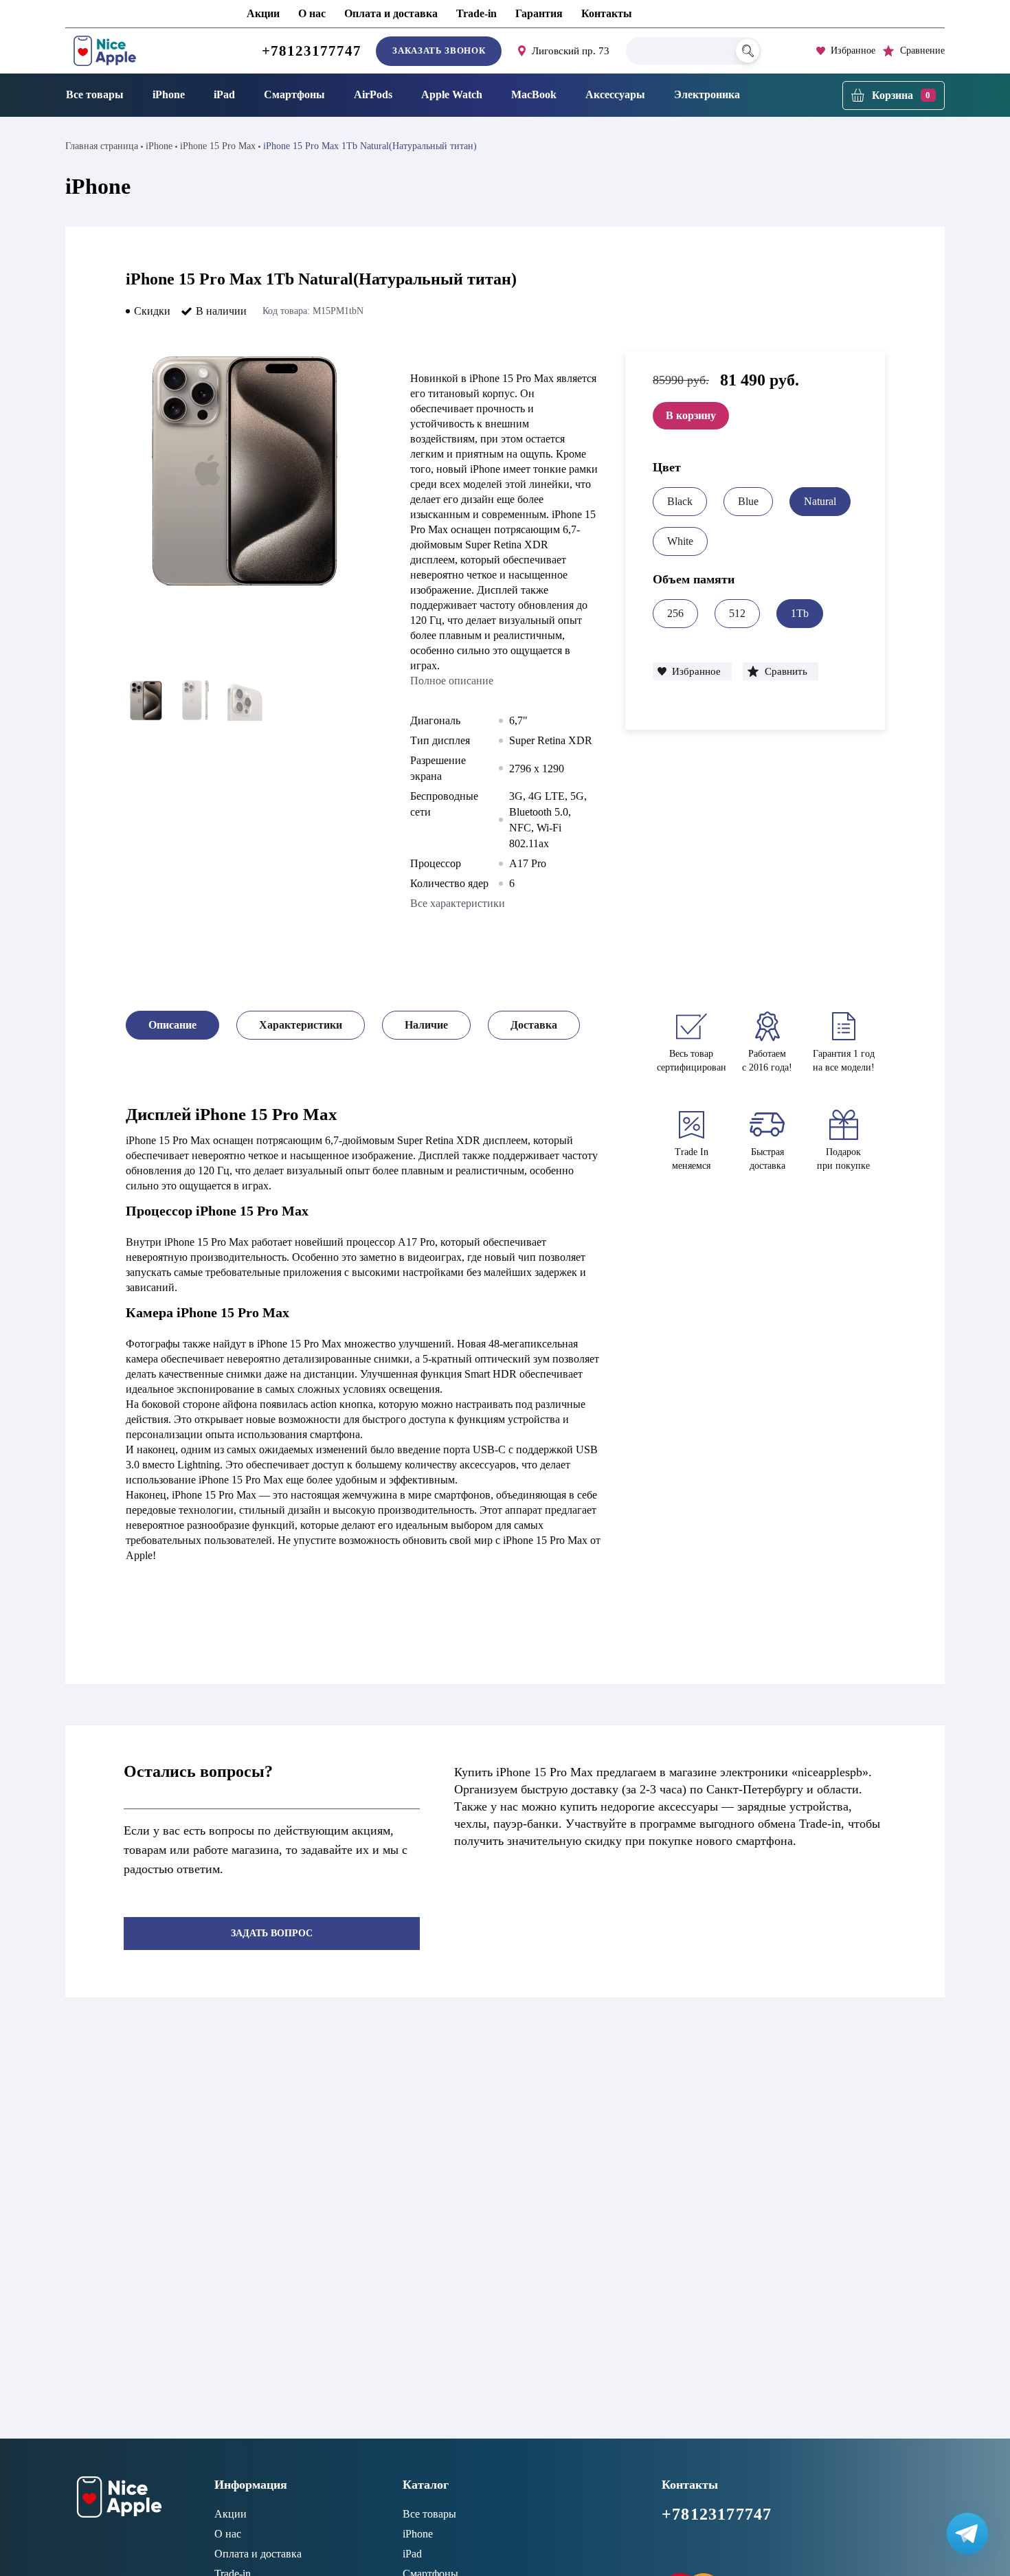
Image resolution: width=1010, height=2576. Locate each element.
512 (737, 613)
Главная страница (102, 146)
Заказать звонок (439, 51)
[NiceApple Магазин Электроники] (136, 51)
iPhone (169, 94)
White (680, 541)
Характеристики (301, 1025)
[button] (692, 671)
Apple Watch (452, 94)
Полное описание (452, 681)
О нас (312, 13)
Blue (748, 501)
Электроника (707, 94)
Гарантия (539, 13)
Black (680, 501)
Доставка (534, 1025)
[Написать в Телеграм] (967, 2533)
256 (675, 613)
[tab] (172, 1025)
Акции (263, 13)
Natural (820, 501)
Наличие (426, 1025)
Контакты (607, 13)
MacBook (534, 94)
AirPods (373, 94)
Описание (172, 1025)
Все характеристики (458, 903)
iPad (224, 94)
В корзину (691, 415)
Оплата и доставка (391, 13)
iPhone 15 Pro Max (218, 146)
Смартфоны (294, 94)
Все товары (95, 94)
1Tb (800, 613)
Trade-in (476, 13)
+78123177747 (312, 51)
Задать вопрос (272, 1933)
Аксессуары (615, 94)
